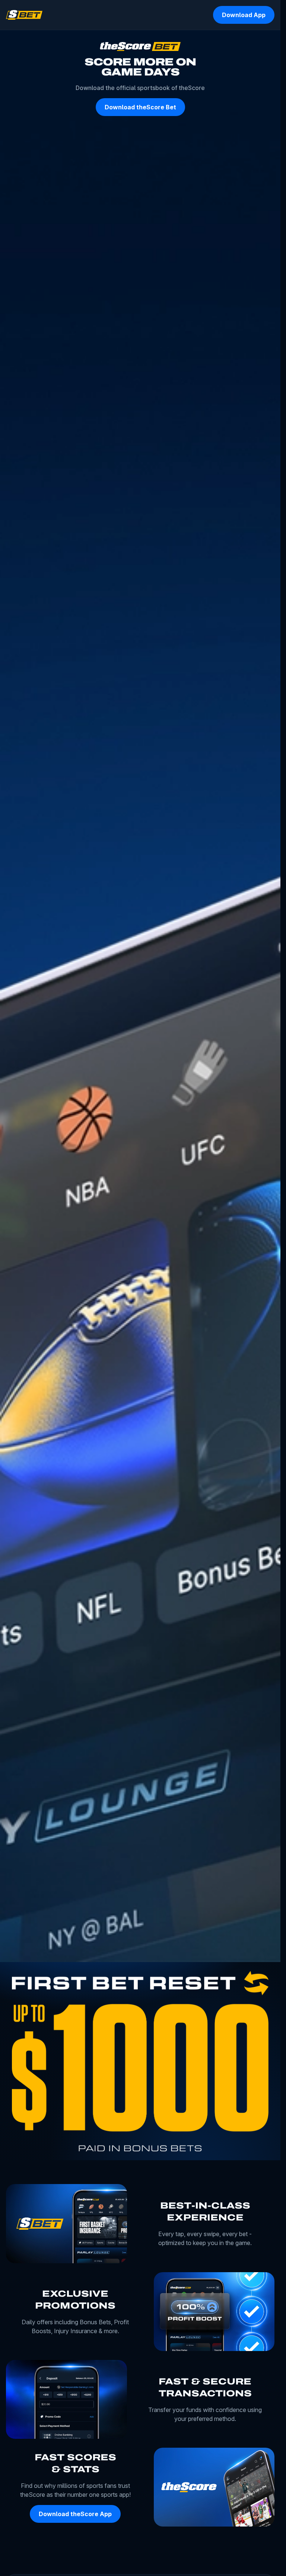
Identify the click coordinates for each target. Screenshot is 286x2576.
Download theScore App (75, 2514)
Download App (244, 15)
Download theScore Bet (140, 107)
